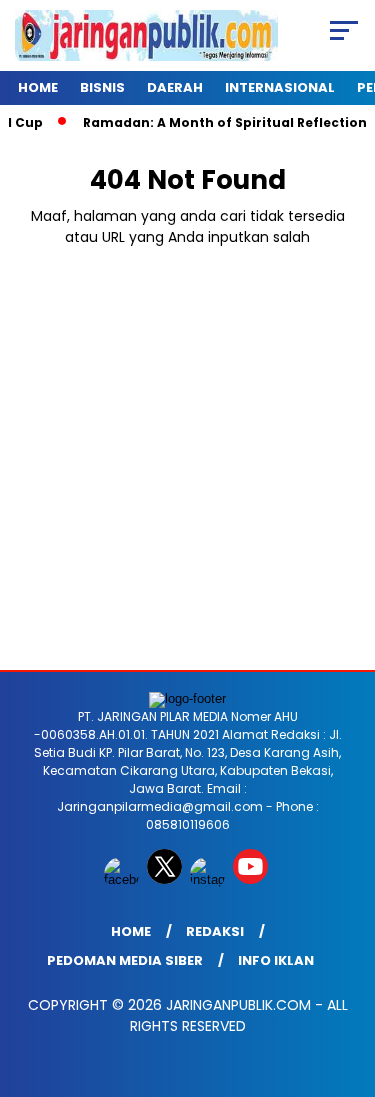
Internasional (280, 87)
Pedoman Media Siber (125, 960)
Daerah (175, 87)
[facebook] (123, 879)
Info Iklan (276, 960)
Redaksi (215, 931)
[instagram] (209, 879)
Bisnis (102, 87)
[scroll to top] (347, 981)
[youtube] (252, 879)
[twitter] (166, 879)
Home (38, 87)
